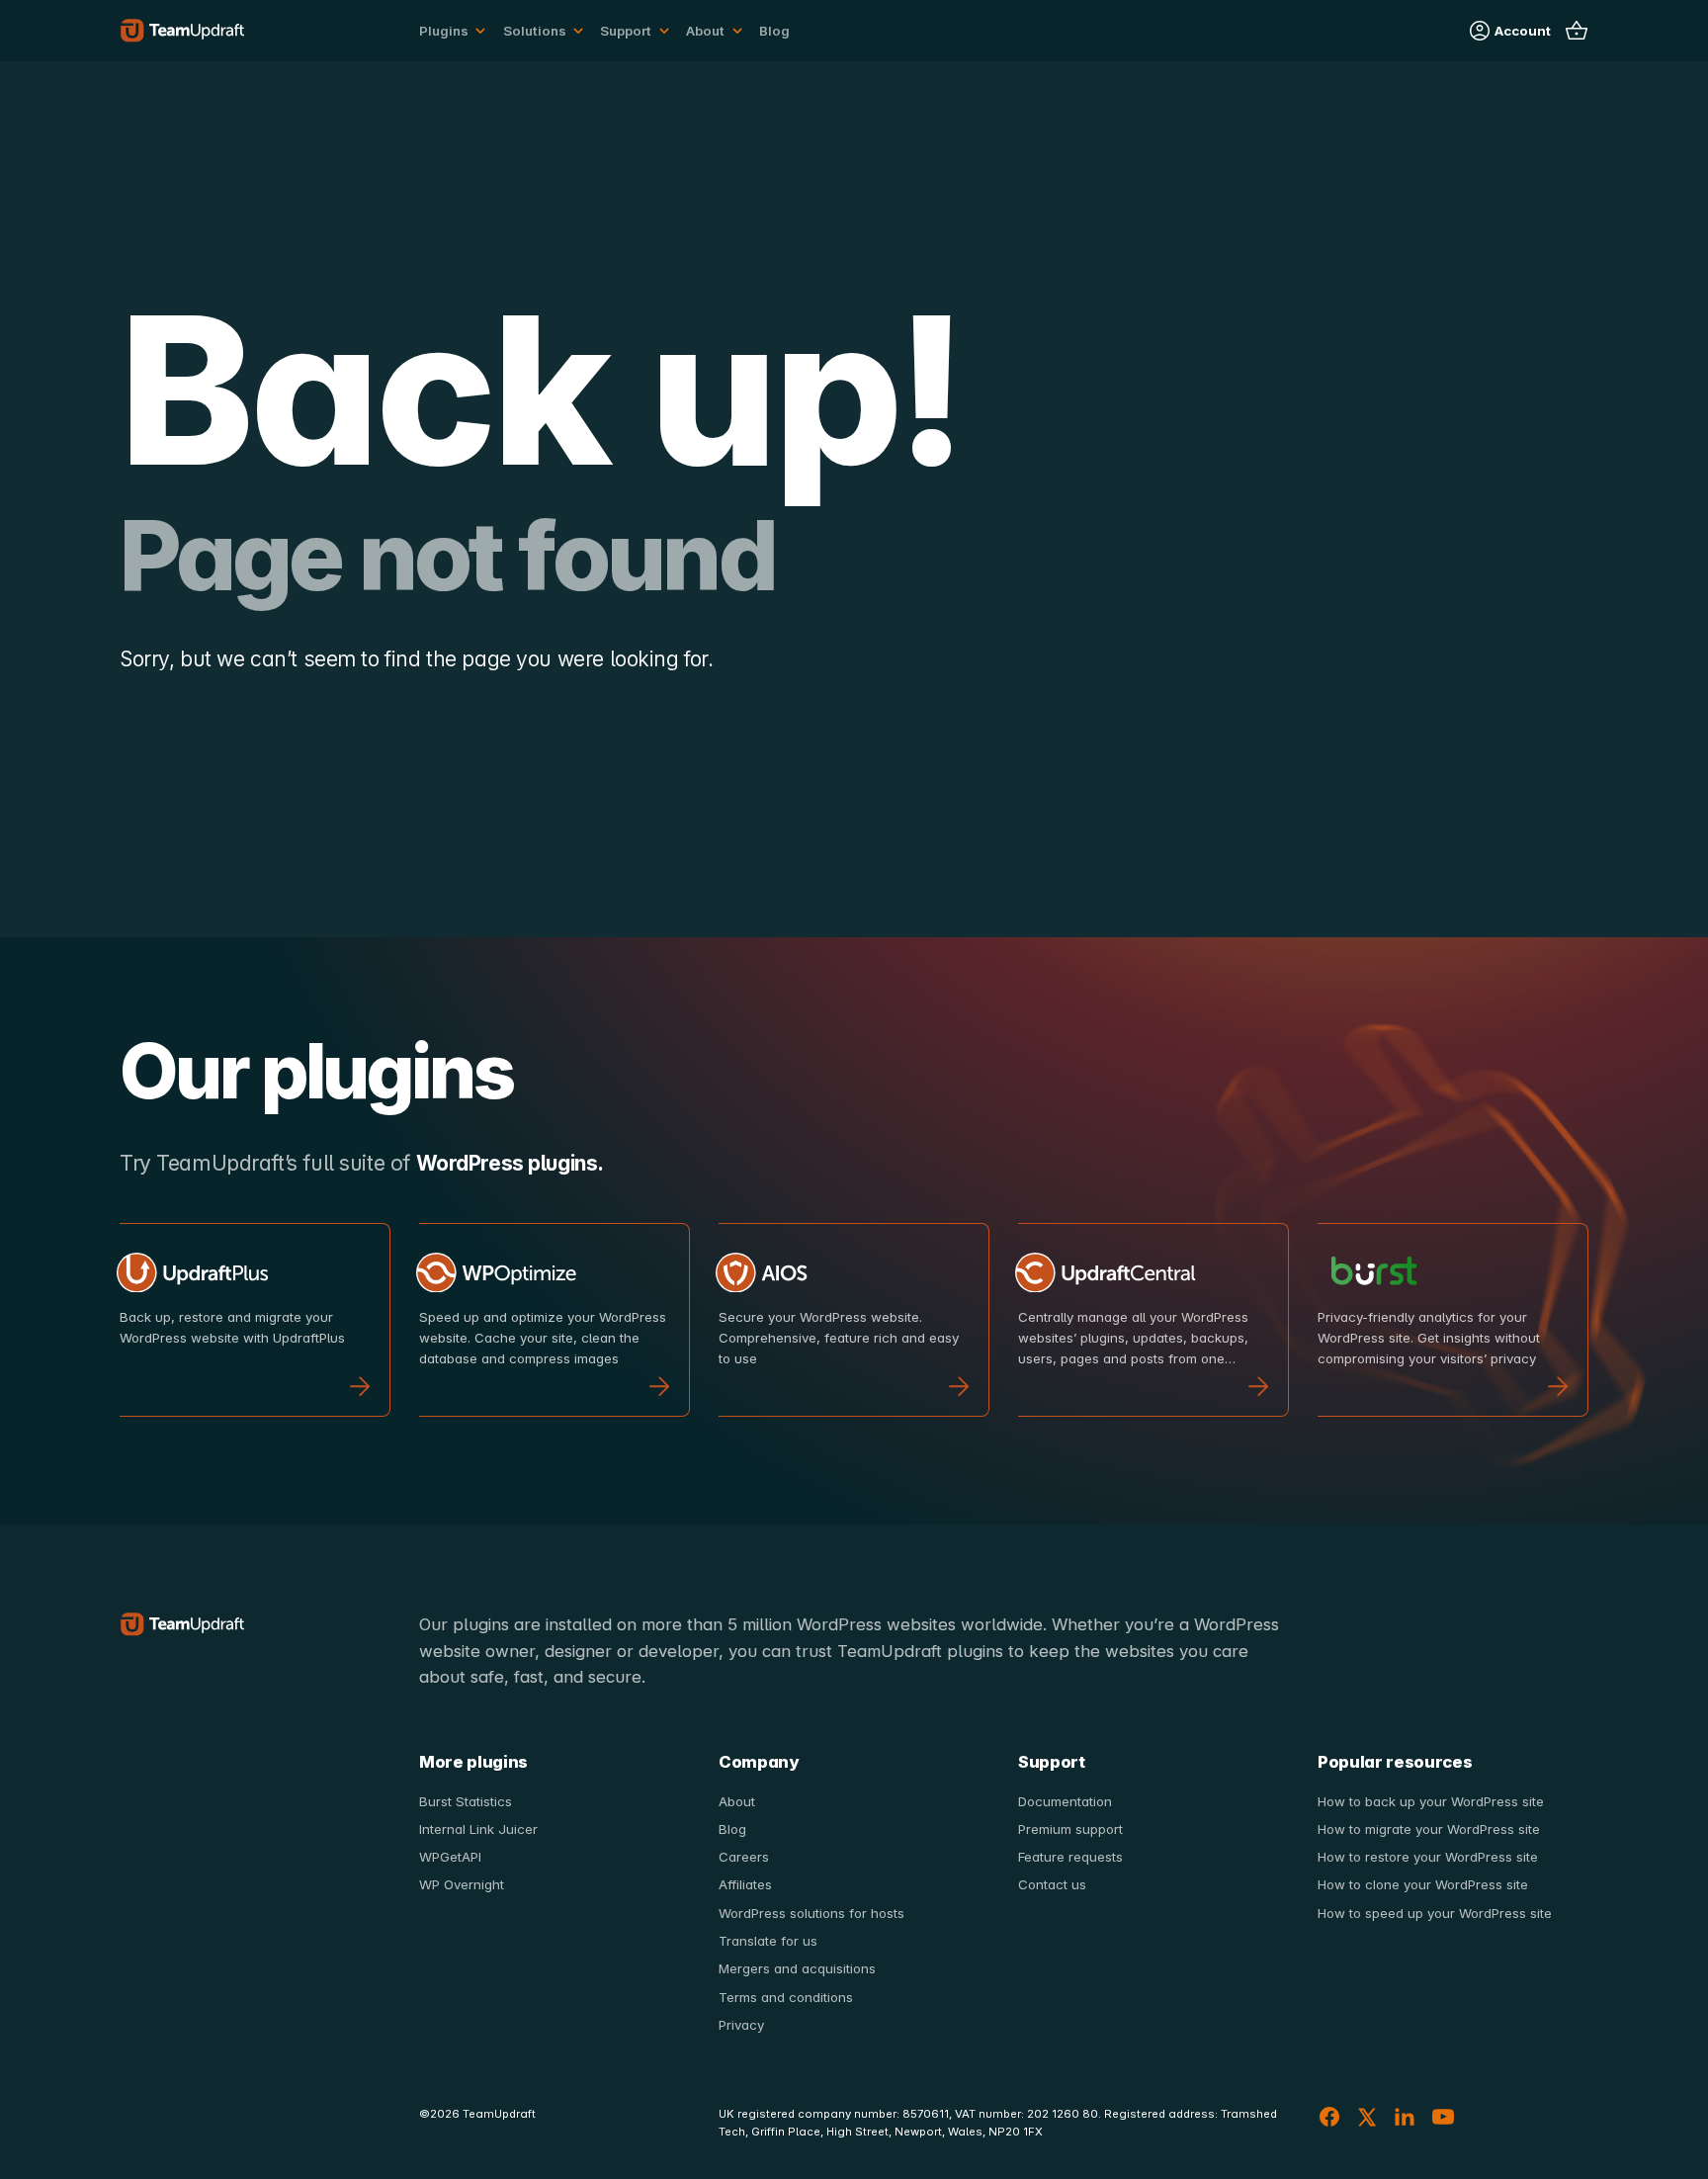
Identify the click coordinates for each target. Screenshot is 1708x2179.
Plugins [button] (444, 31)
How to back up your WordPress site (1431, 1801)
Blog (774, 31)
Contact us (1052, 1884)
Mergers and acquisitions (797, 1968)
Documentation (1065, 1801)
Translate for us (768, 1941)
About (737, 1801)
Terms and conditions (786, 1997)
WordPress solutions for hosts (811, 1913)
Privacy (741, 2025)
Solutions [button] (535, 31)
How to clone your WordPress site (1423, 1884)
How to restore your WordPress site (1428, 1857)
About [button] (705, 31)
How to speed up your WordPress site (1435, 1913)
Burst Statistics (466, 1801)
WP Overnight (462, 1884)
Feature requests (1070, 1857)
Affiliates (745, 1884)
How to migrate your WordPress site (1429, 1829)
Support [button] (626, 31)
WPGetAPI (450, 1857)
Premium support (1070, 1829)
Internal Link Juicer (478, 1829)
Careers (744, 1857)
